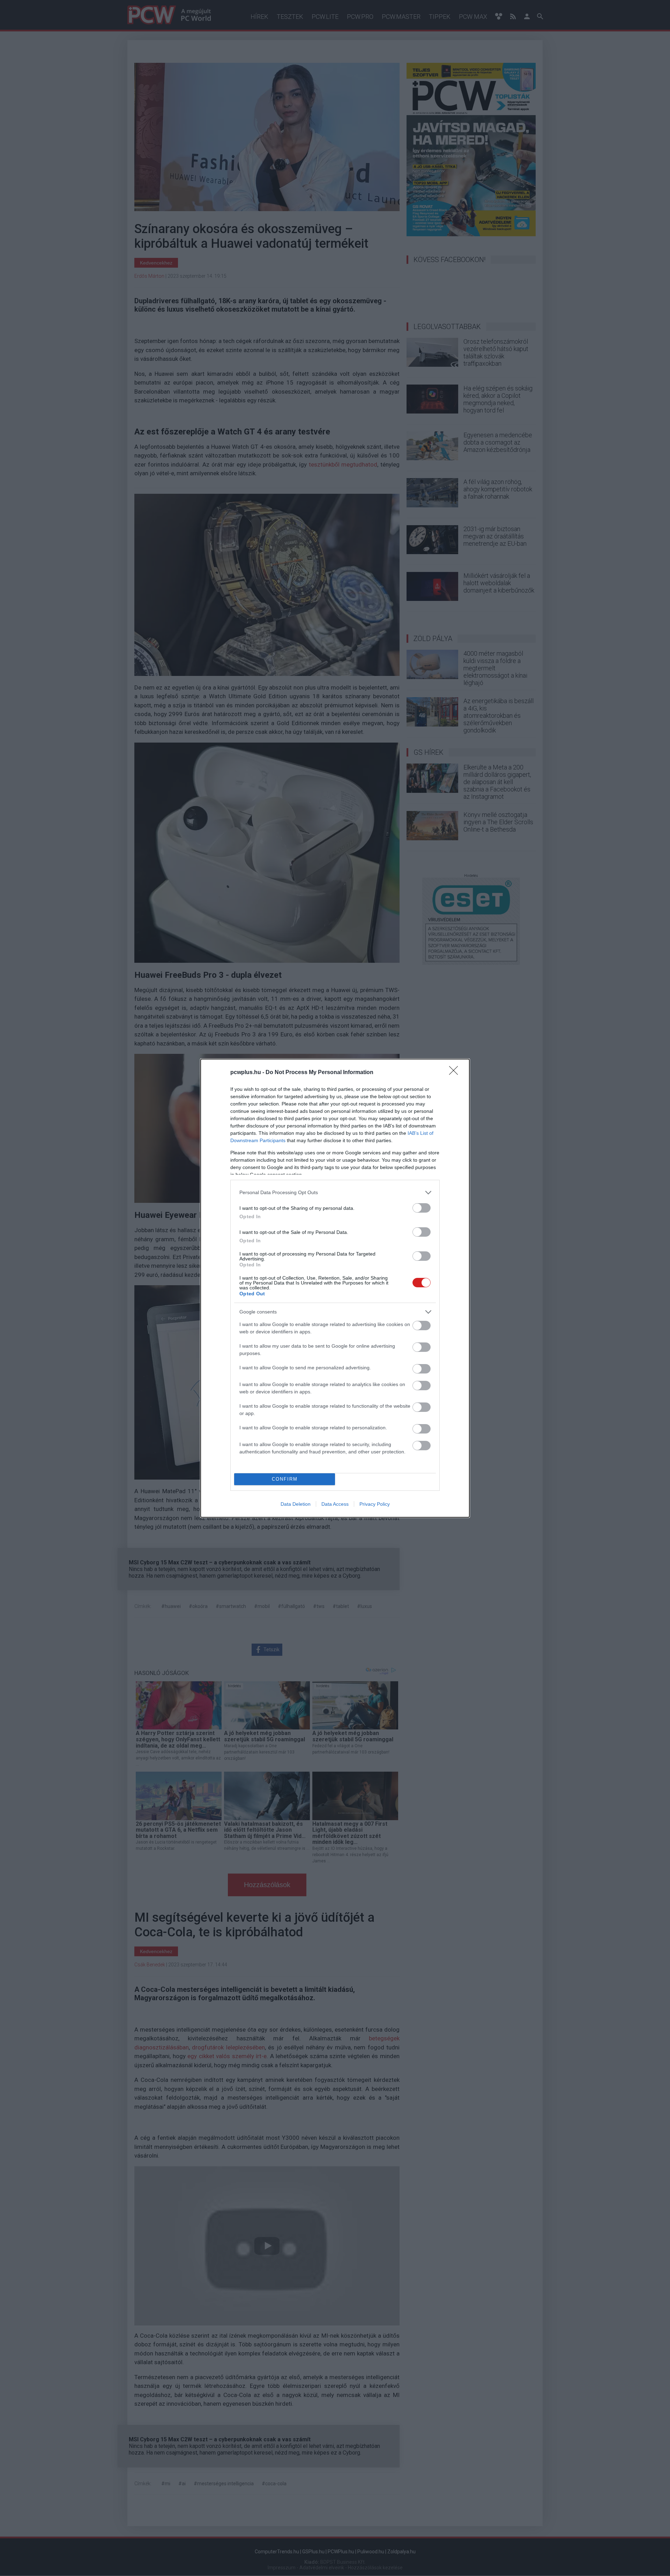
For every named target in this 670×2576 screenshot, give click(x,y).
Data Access (335, 1504)
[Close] (456, 1073)
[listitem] (335, 1193)
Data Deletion (296, 1504)
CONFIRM (285, 1479)
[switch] (422, 1208)
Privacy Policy (375, 1504)
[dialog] (335, 1288)
